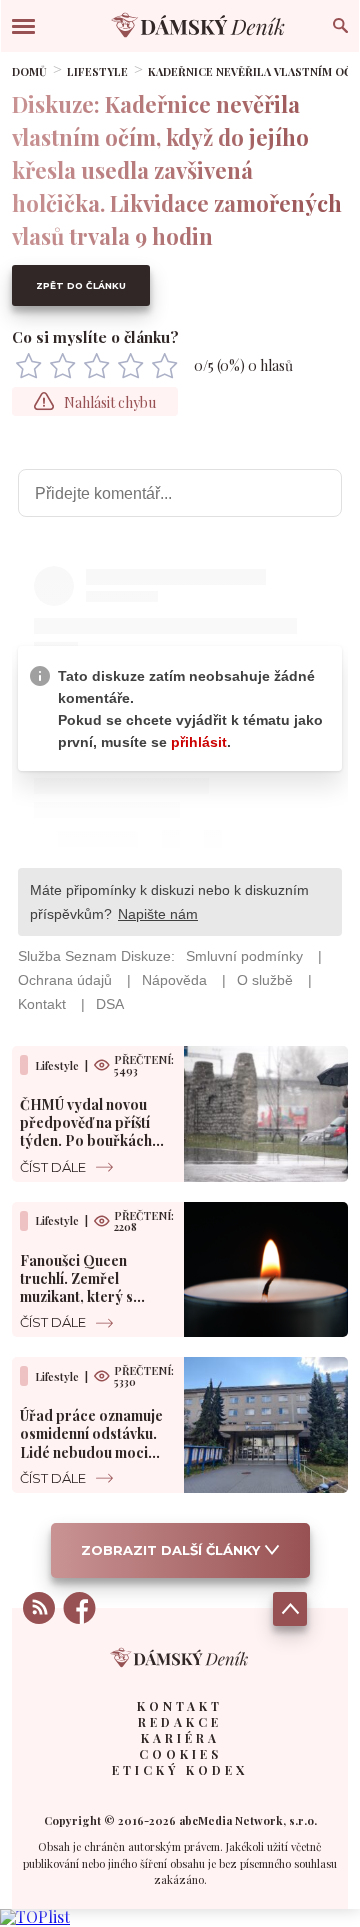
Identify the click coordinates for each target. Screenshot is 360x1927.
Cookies (180, 1754)
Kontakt (180, 1706)
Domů (29, 71)
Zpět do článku (81, 285)
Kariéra (180, 1738)
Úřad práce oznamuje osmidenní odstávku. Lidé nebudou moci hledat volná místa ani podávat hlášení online (94, 1452)
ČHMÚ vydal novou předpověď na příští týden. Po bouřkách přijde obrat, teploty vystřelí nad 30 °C (88, 1141)
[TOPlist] (35, 1916)
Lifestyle (97, 71)
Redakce (180, 1722)
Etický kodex (180, 1770)
